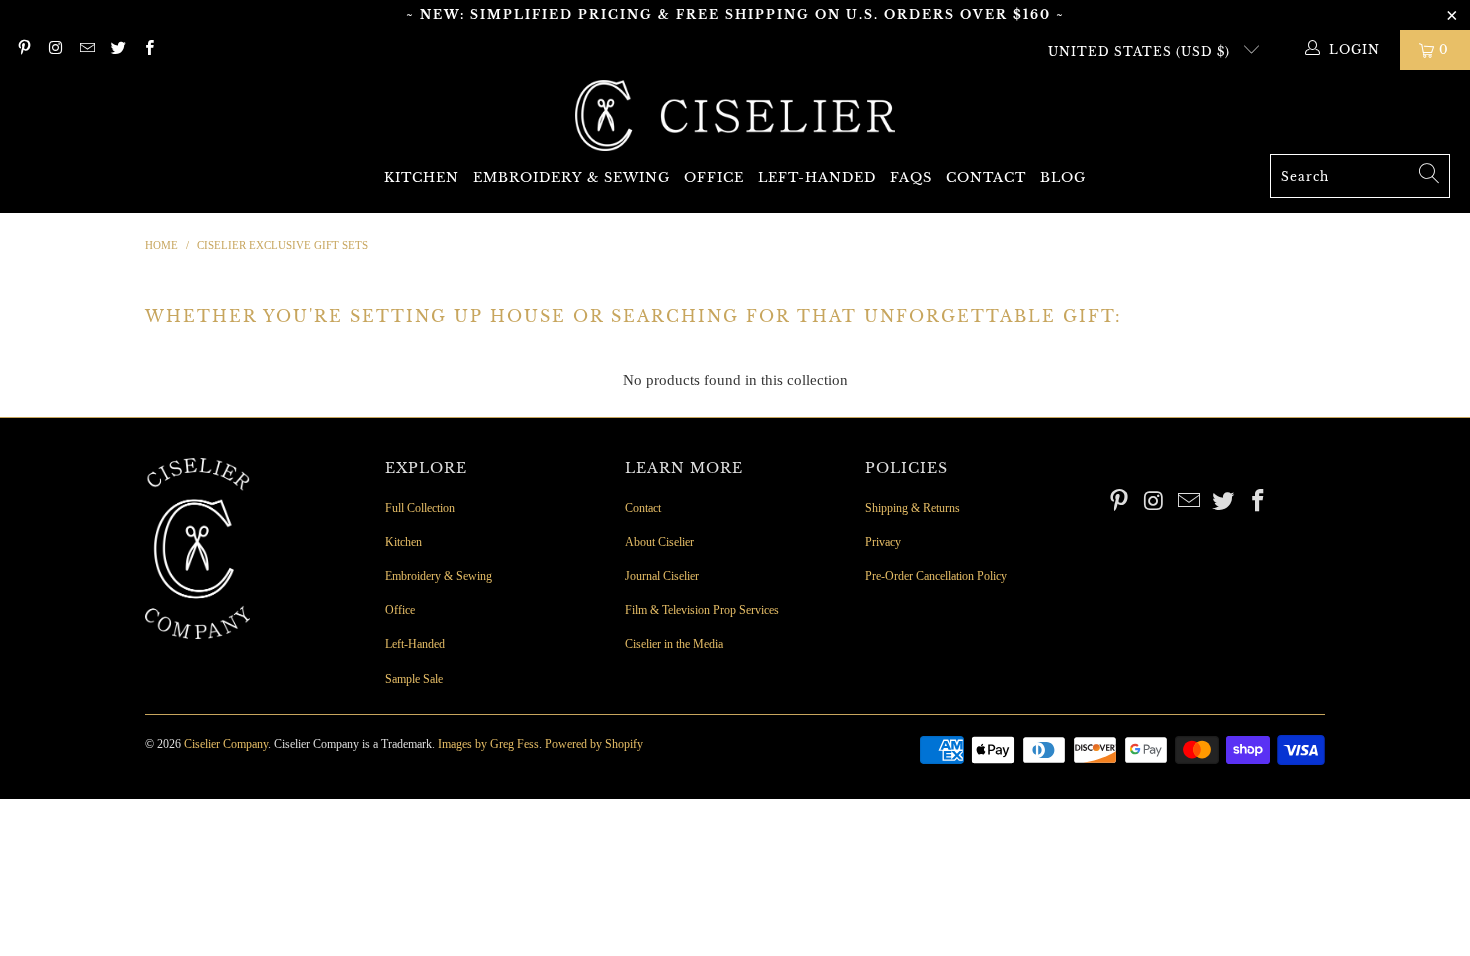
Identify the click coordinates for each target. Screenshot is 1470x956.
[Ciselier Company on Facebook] (148, 50)
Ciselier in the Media (674, 644)
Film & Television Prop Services (702, 610)
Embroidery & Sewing (571, 177)
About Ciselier (659, 542)
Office (714, 177)
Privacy (883, 542)
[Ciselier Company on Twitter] (117, 50)
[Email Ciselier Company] (86, 50)
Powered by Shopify (594, 744)
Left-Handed (817, 177)
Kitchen (421, 177)
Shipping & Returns (912, 508)
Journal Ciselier (662, 576)
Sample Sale (414, 679)
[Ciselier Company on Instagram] (54, 50)
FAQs (911, 177)
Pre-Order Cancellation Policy (936, 576)
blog (1063, 177)
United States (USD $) (1141, 51)
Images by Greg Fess (488, 744)
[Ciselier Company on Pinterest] (23, 50)
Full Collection (420, 508)
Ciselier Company (226, 744)
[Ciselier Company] (735, 117)
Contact (986, 177)
